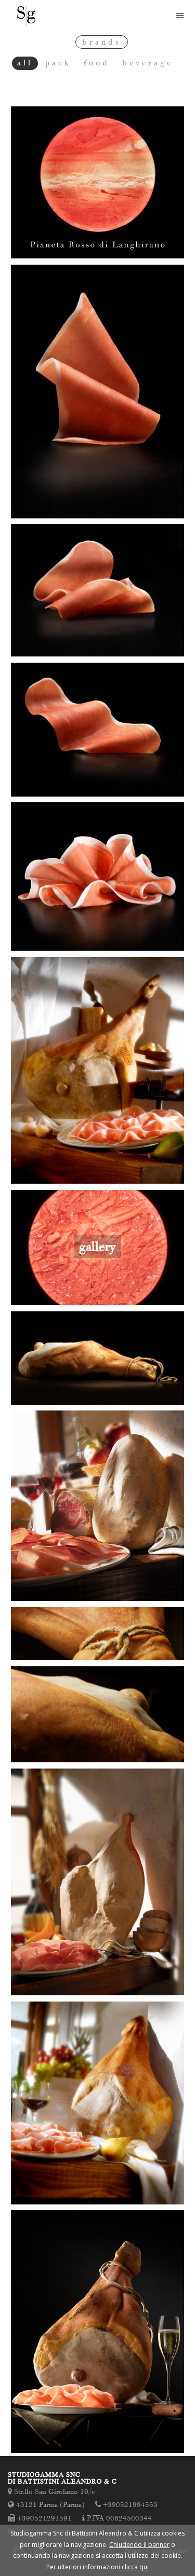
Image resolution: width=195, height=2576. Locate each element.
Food (97, 63)
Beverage (148, 63)
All (25, 63)
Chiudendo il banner (139, 2545)
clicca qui (135, 2567)
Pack (58, 63)
